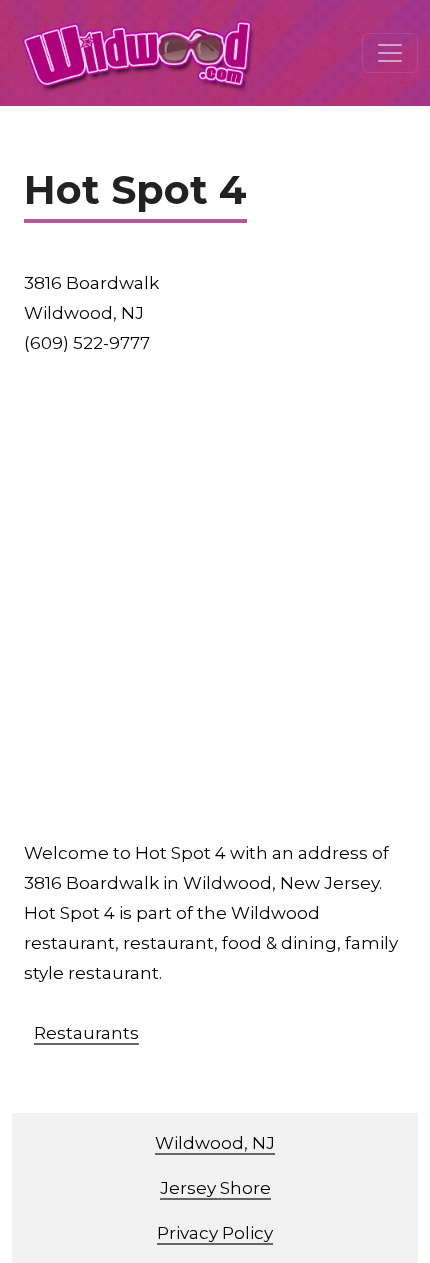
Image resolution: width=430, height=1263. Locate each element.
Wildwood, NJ (215, 1143)
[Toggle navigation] (390, 53)
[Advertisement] (215, 598)
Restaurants (86, 1033)
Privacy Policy (215, 1233)
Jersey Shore (215, 1188)
